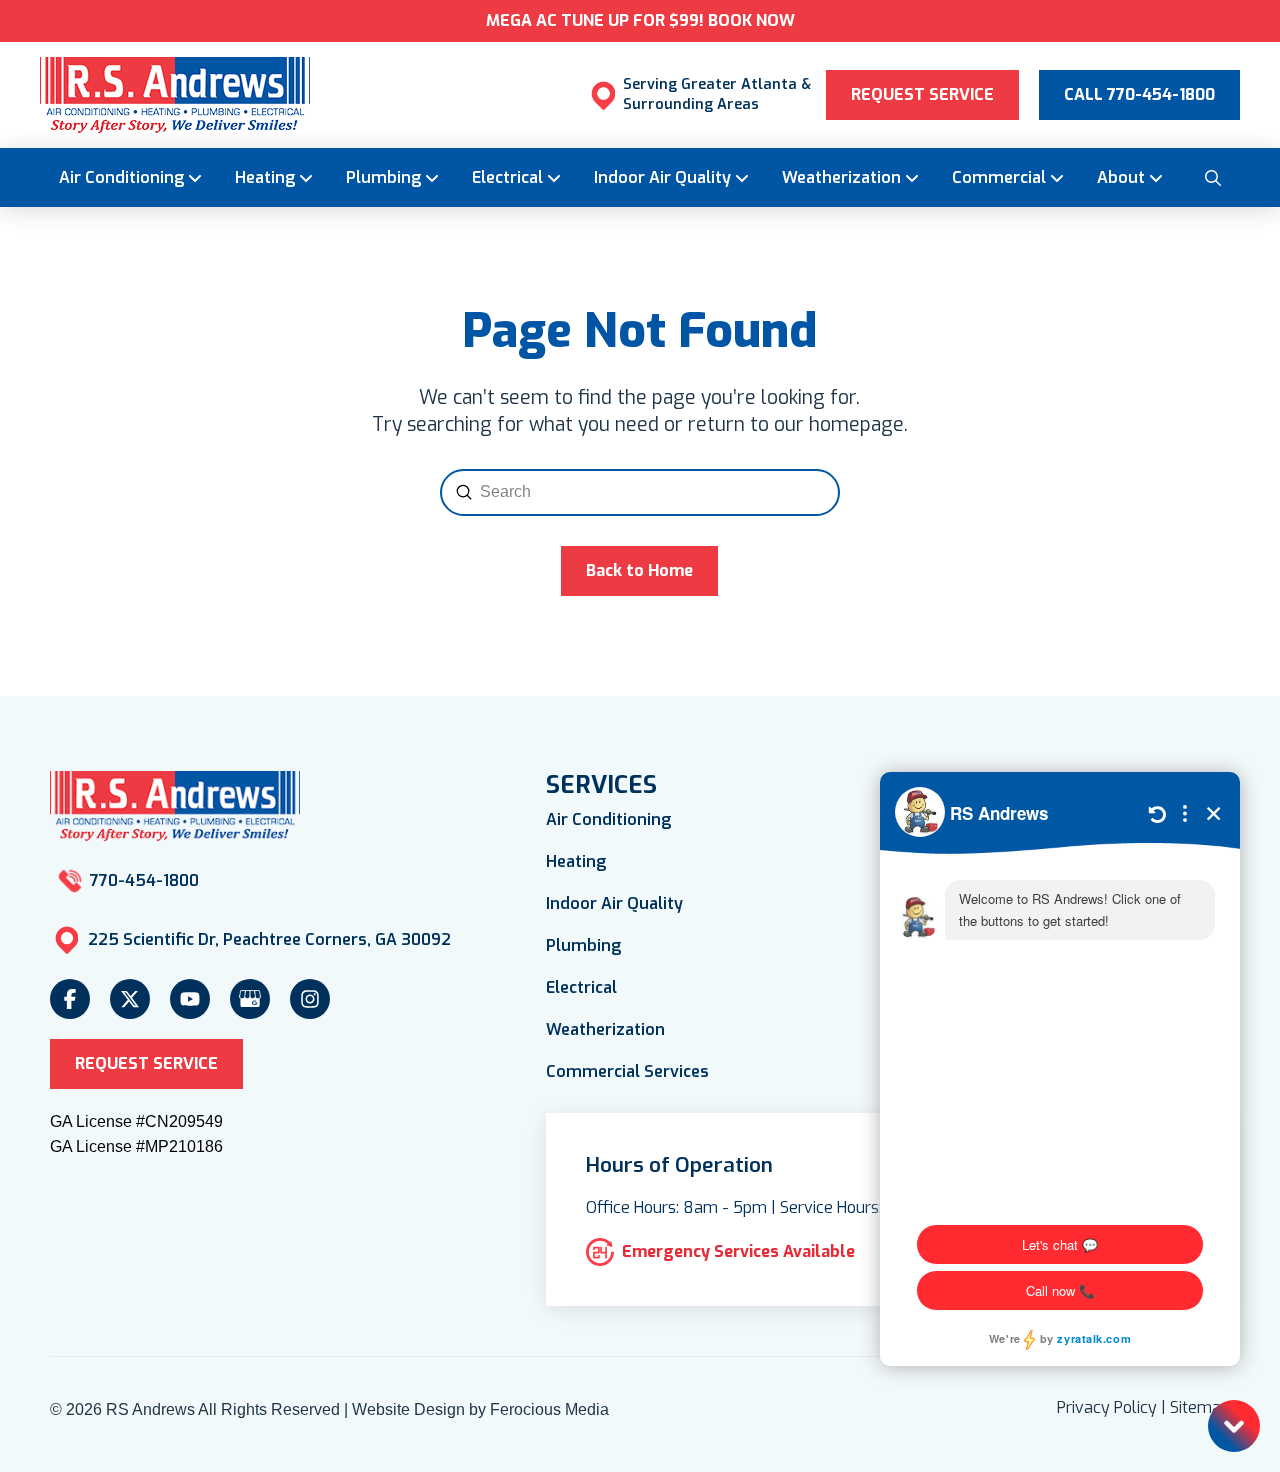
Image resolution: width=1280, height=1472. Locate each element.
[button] (1212, 177)
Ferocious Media (549, 1409)
